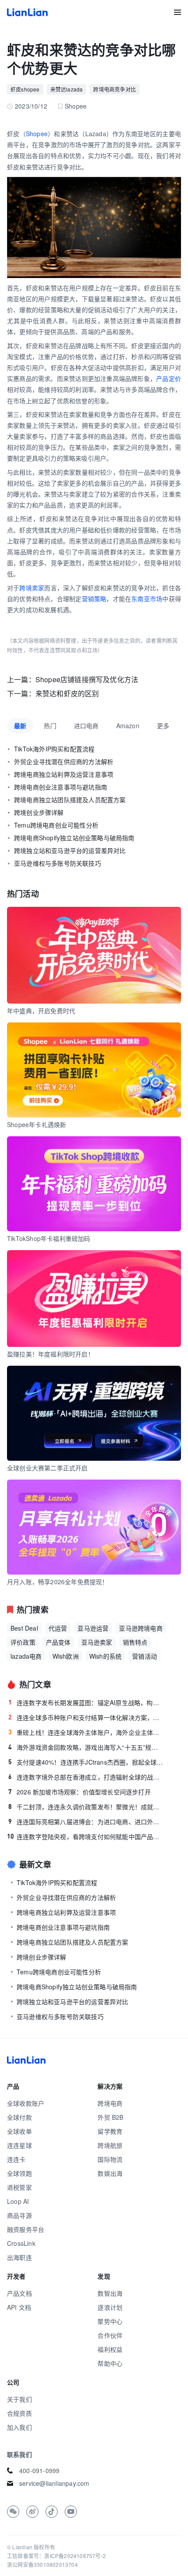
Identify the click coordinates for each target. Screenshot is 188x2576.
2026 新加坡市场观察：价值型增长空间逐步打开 (80, 1792)
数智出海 (110, 2293)
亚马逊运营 (93, 1628)
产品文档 (19, 2293)
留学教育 (110, 2131)
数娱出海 (110, 2173)
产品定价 (169, 378)
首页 (27, 12)
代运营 (58, 1628)
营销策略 (94, 599)
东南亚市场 (147, 599)
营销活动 (144, 1656)
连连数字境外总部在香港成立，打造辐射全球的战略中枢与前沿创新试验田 (86, 1777)
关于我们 (19, 2399)
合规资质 (19, 2413)
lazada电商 (26, 1656)
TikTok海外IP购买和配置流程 (54, 749)
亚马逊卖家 (97, 1642)
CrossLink (21, 2243)
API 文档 (19, 2307)
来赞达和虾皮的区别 (67, 693)
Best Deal (24, 1628)
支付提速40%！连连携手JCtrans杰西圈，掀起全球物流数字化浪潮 (86, 1762)
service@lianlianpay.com (54, 2483)
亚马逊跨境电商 (141, 1628)
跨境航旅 (110, 2145)
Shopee (37, 134)
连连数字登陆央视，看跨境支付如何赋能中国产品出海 (85, 1836)
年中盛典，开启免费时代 (41, 1011)
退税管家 (19, 2187)
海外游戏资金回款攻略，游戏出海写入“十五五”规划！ (86, 1747)
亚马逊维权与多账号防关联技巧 (57, 863)
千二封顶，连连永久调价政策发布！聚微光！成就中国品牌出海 (86, 1807)
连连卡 (16, 2159)
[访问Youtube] (71, 2512)
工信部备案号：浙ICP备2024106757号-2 (56, 2556)
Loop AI (18, 2201)
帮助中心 (110, 2363)
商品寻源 (19, 2215)
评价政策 (23, 1642)
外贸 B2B (110, 2117)
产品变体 (58, 1642)
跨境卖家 (32, 588)
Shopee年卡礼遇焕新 (37, 1124)
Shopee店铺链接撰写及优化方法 (87, 679)
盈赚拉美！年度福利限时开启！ (50, 1354)
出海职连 (19, 2257)
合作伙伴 (110, 2335)
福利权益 (110, 2349)
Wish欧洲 (66, 1656)
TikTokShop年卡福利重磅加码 (49, 1238)
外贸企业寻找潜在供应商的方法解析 (64, 761)
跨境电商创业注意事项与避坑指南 (61, 787)
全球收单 (19, 2131)
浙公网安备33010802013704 (42, 2564)
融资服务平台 (26, 2229)
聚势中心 (110, 2321)
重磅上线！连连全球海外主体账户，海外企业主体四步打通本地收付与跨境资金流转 (86, 1732)
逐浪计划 (110, 2307)
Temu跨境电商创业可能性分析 (56, 825)
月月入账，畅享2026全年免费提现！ (58, 1582)
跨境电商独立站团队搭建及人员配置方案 (70, 800)
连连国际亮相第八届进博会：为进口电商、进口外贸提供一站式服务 (86, 1822)
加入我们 (19, 2427)
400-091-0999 (39, 2470)
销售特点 (135, 1642)
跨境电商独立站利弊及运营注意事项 (64, 774)
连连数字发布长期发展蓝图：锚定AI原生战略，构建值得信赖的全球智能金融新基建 (86, 1702)
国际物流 (110, 2159)
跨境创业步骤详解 (39, 812)
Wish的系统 (105, 1656)
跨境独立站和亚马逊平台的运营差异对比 (70, 850)
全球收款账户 (26, 2103)
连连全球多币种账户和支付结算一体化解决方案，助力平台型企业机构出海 (86, 1717)
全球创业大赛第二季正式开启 (47, 1468)
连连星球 (19, 2145)
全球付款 (19, 2117)
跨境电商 (110, 2103)
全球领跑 (19, 2173)
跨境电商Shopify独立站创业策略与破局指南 (74, 838)
